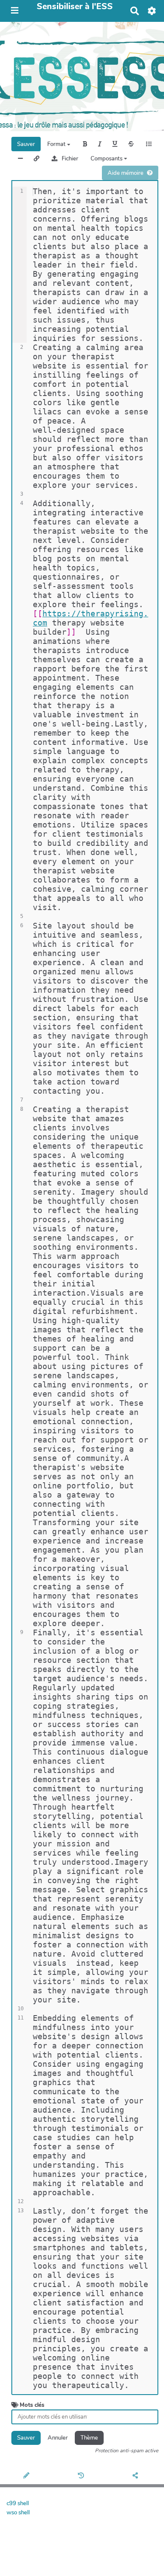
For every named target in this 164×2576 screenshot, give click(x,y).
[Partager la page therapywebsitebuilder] (137, 2476)
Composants (107, 159)
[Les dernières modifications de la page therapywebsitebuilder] (82, 2476)
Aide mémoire (126, 173)
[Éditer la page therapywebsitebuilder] (27, 2476)
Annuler (58, 2438)
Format (57, 144)
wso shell (18, 2513)
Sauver (26, 144)
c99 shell (18, 2503)
